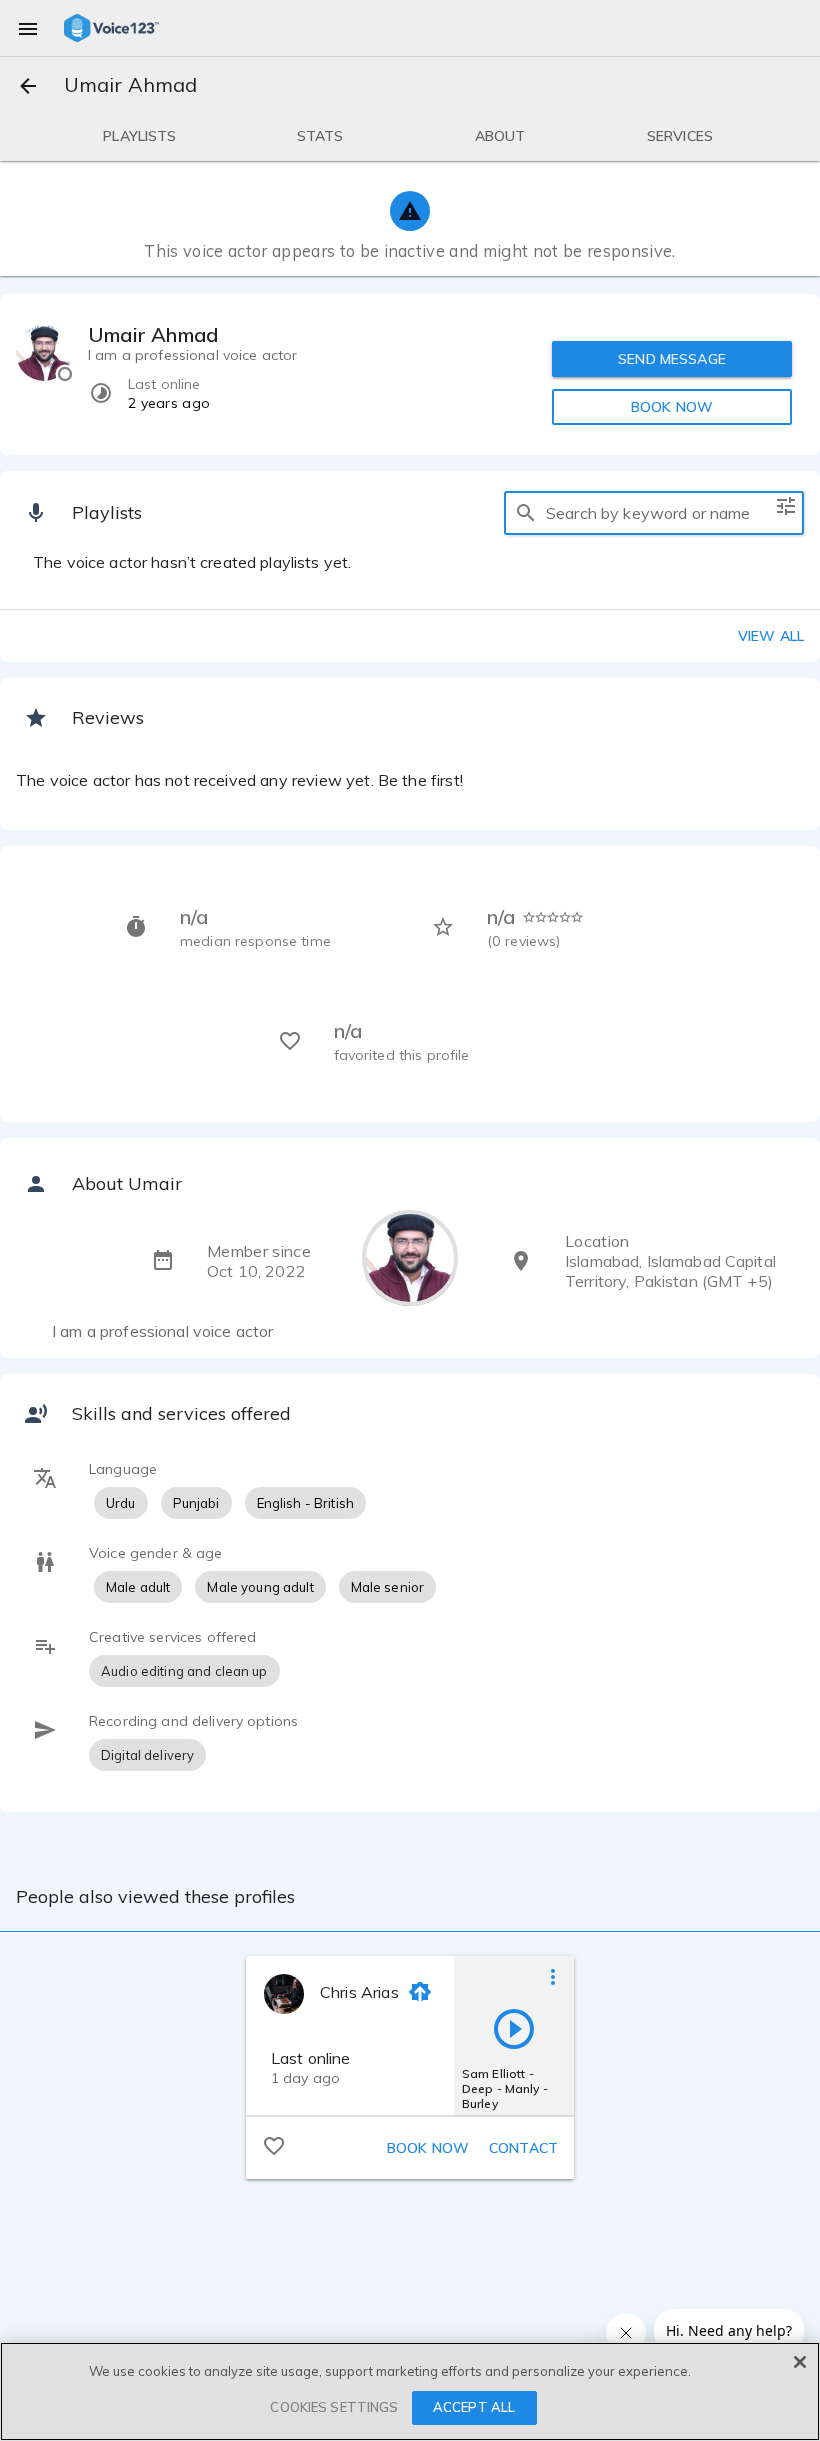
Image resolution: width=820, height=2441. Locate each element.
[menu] (28, 28)
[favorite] (274, 2145)
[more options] (553, 1976)
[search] (526, 513)
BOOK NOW (672, 407)
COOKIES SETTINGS (334, 2407)
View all (771, 636)
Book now (428, 2148)
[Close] (800, 2362)
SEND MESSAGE (672, 359)
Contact (523, 2148)
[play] (514, 2028)
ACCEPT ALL (474, 2407)
